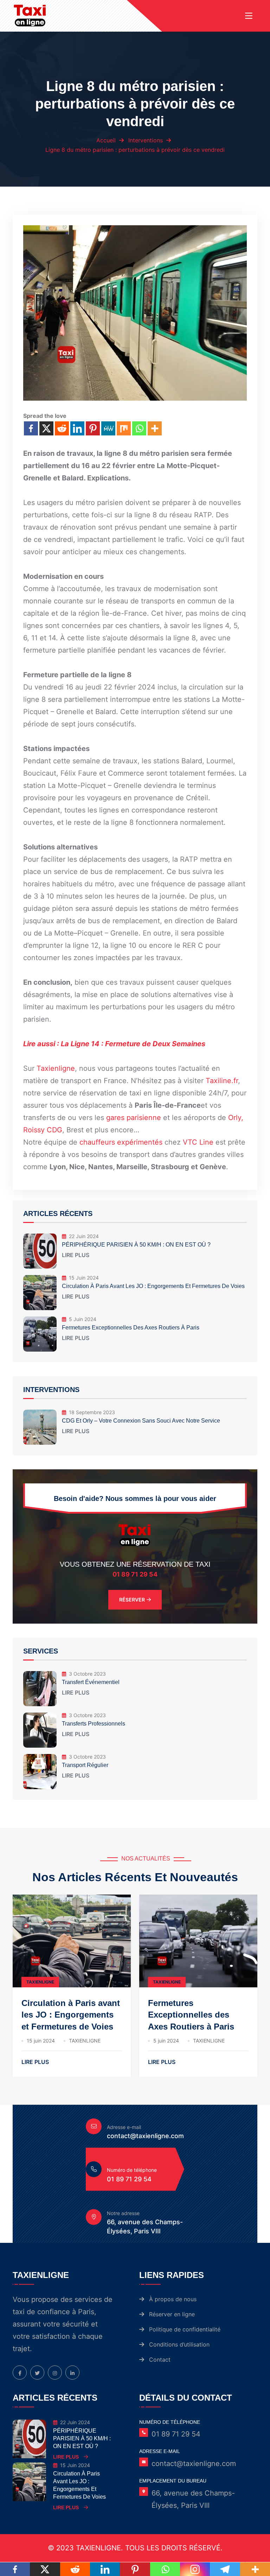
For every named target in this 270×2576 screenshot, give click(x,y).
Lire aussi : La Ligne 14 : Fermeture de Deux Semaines (114, 1044)
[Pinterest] (93, 428)
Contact (160, 2360)
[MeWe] (108, 428)
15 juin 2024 (84, 1278)
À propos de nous (173, 2299)
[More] (155, 428)
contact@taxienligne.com (145, 2136)
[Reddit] (62, 428)
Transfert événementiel (91, 1682)
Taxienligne (56, 1068)
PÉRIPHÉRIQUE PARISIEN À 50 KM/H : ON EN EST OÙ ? (136, 1245)
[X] (46, 428)
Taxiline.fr (222, 1081)
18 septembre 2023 (92, 1412)
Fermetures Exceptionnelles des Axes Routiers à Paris (131, 1328)
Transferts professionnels (94, 1724)
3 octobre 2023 (87, 1674)
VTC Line (199, 1142)
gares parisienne (134, 1118)
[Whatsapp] (139, 428)
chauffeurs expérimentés (122, 1142)
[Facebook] (31, 428)
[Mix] (124, 428)
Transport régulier (85, 1765)
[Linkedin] (77, 428)
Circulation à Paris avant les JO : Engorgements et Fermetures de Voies (153, 1286)
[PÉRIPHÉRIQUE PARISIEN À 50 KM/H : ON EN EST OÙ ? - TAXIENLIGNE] (30, 2437)
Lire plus (76, 1256)
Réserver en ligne (172, 2314)
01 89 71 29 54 (135, 1574)
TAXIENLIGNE (40, 1982)
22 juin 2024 (84, 1236)
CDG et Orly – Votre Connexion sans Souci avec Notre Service (141, 1421)
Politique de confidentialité (185, 2329)
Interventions (146, 140)
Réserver (132, 1600)
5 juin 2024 (83, 1319)
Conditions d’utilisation (179, 2344)
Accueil (106, 140)
